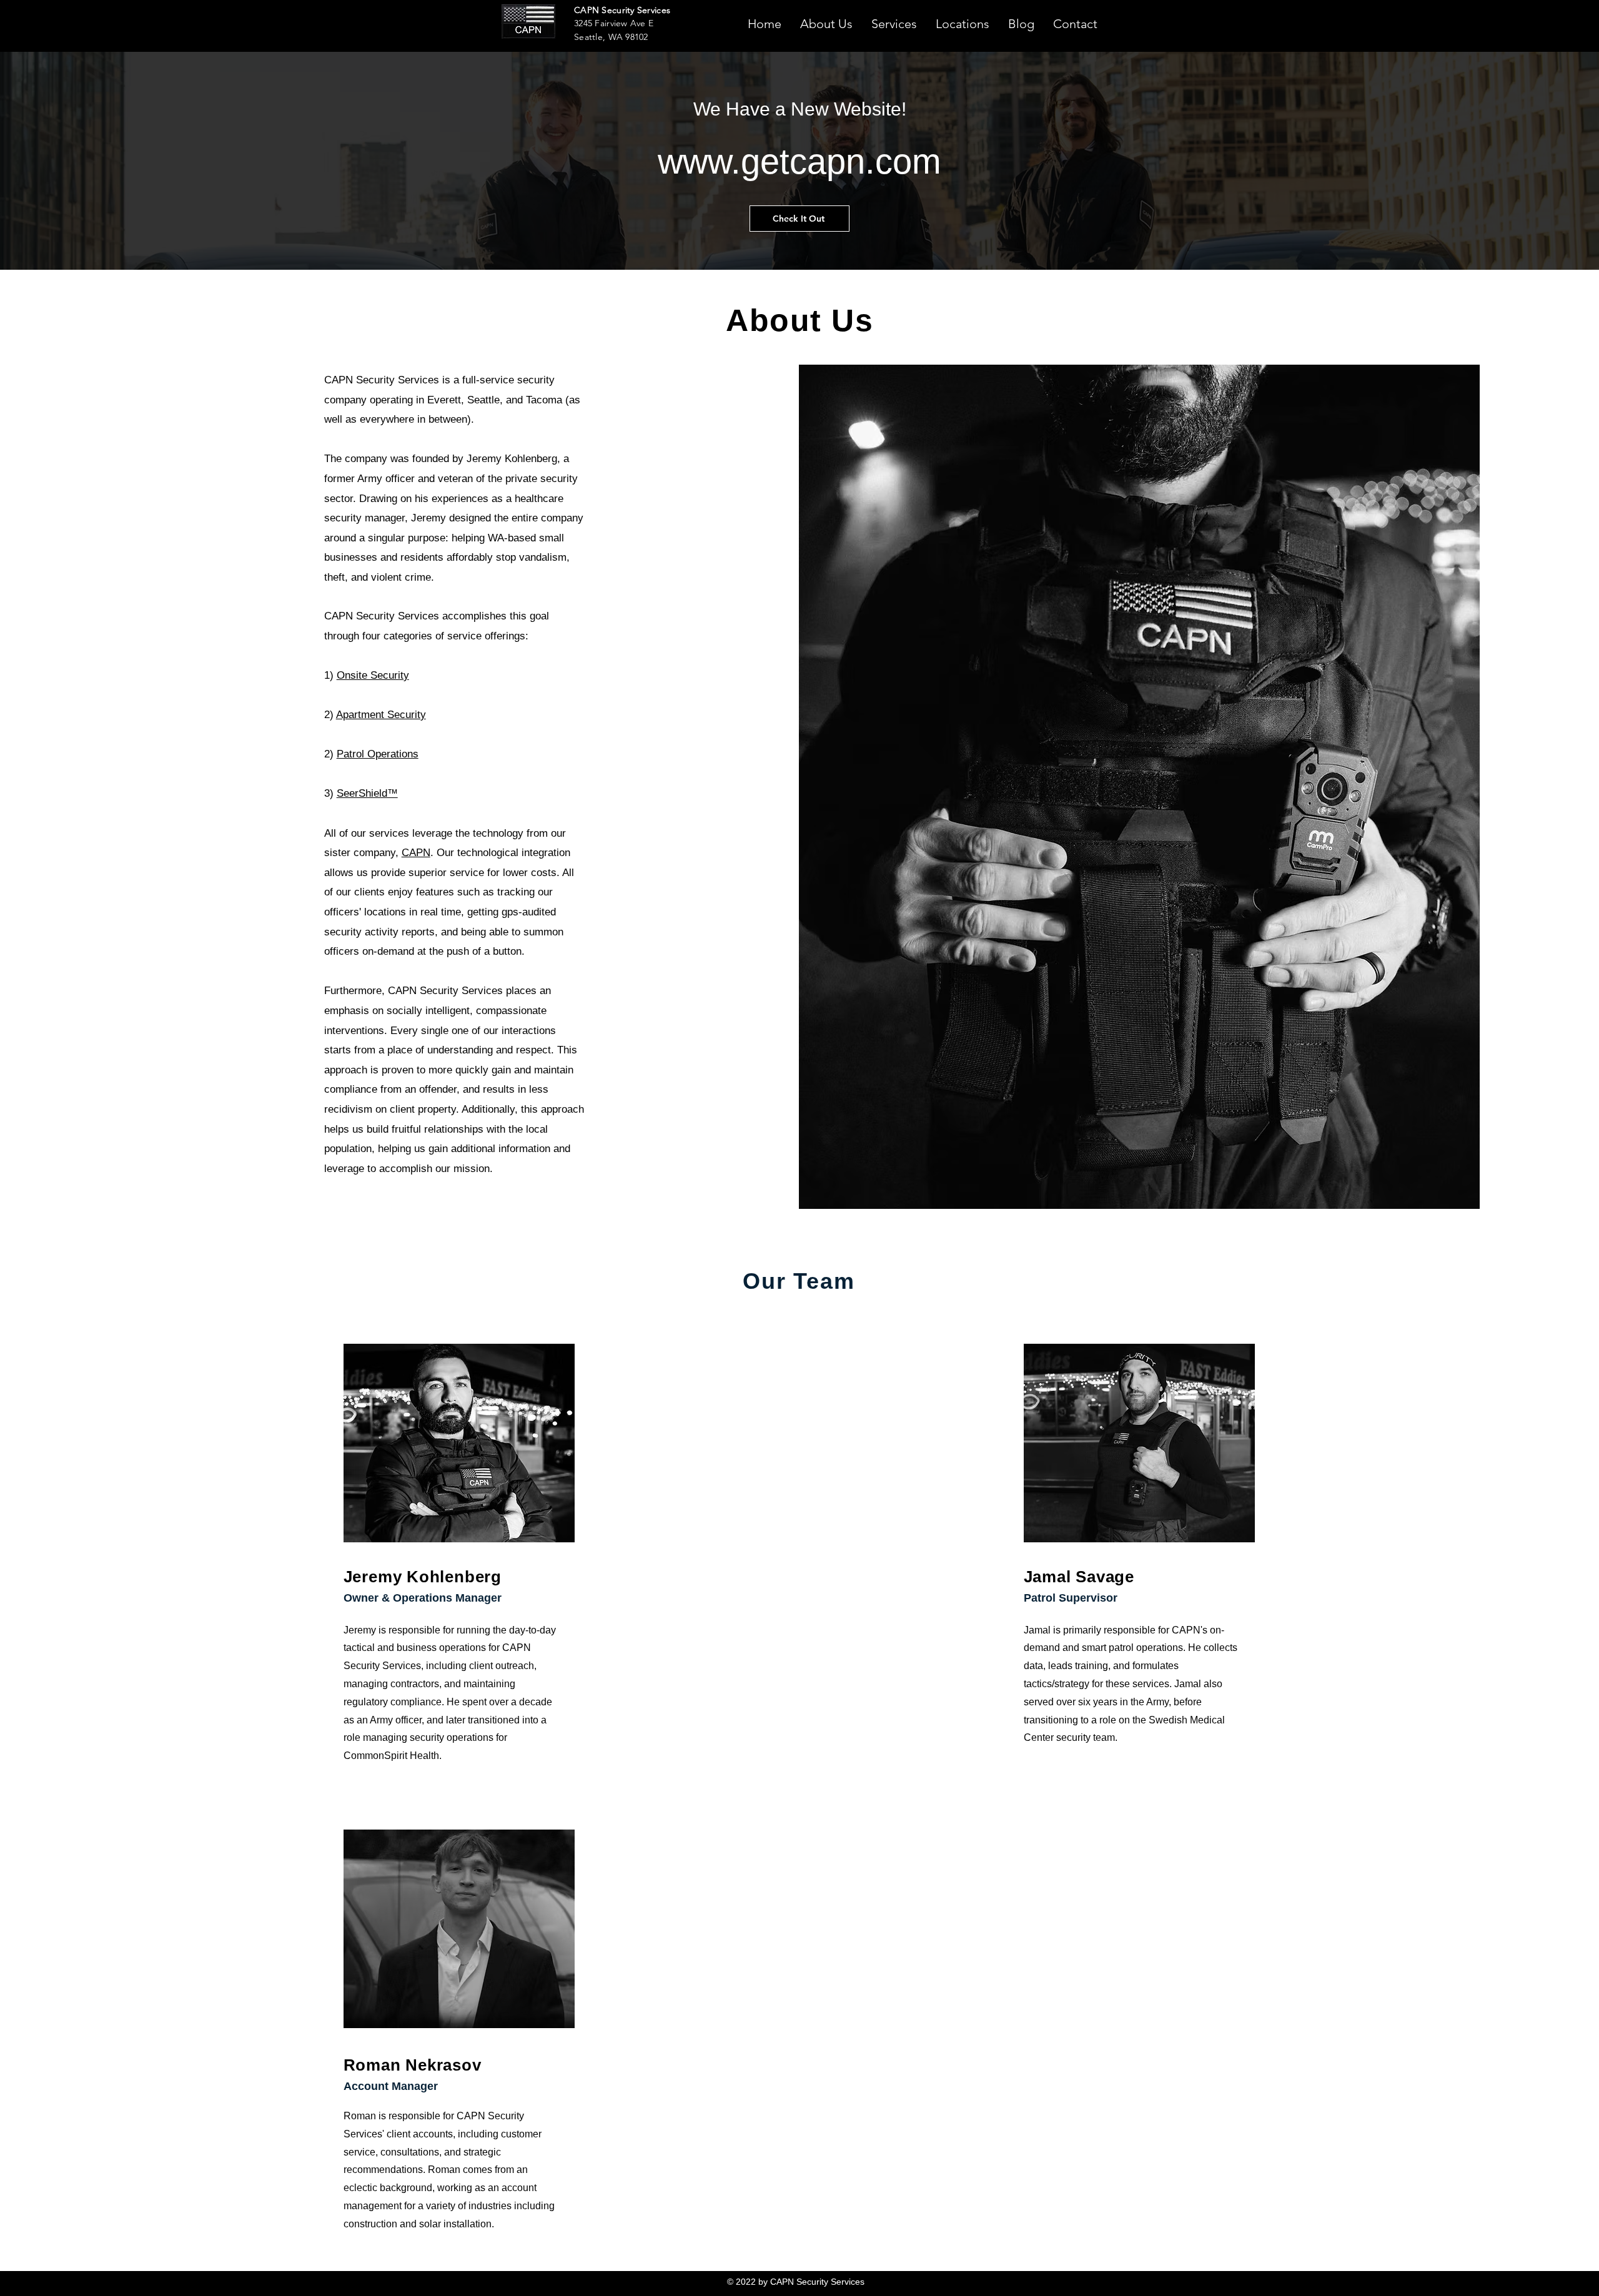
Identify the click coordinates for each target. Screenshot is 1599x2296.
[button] (894, 22)
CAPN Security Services (622, 10)
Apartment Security (381, 715)
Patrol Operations (378, 754)
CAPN (416, 853)
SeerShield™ (367, 793)
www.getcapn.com (799, 161)
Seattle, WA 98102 (611, 37)
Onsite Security (373, 675)
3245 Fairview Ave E (614, 23)
